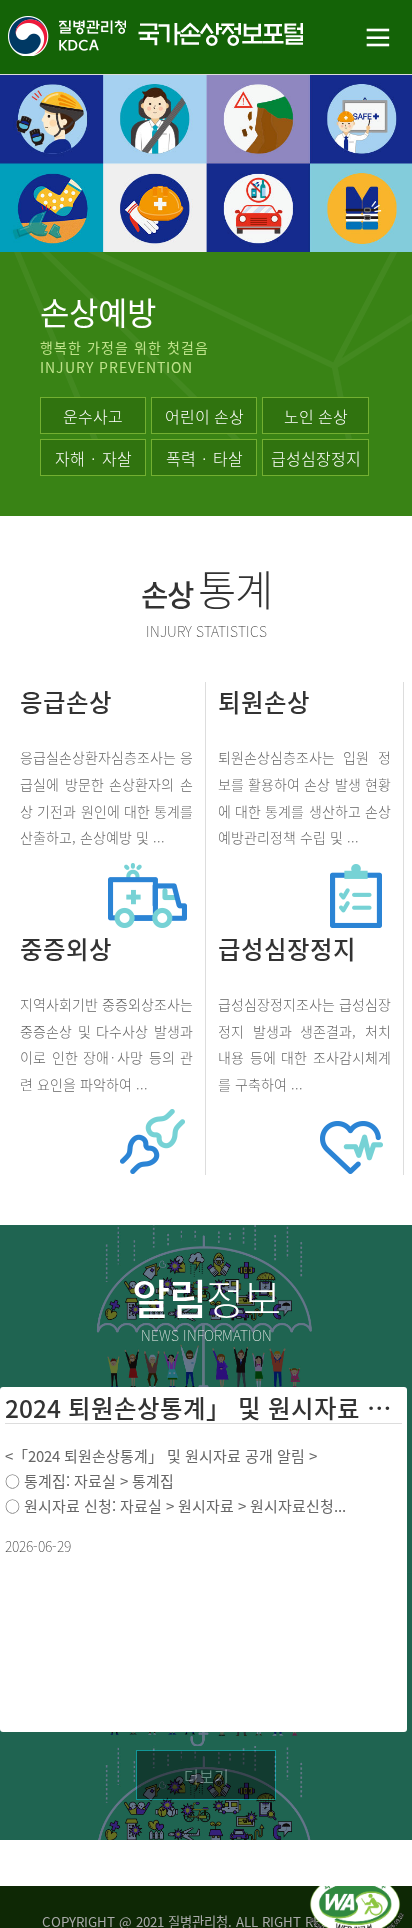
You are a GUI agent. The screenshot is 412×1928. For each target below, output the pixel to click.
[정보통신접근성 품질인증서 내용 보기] (356, 1886)
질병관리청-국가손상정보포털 (103, 37)
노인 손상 (316, 416)
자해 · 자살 (93, 458)
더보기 (206, 1776)
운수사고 (93, 416)
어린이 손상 (204, 416)
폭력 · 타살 (204, 458)
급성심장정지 (316, 458)
